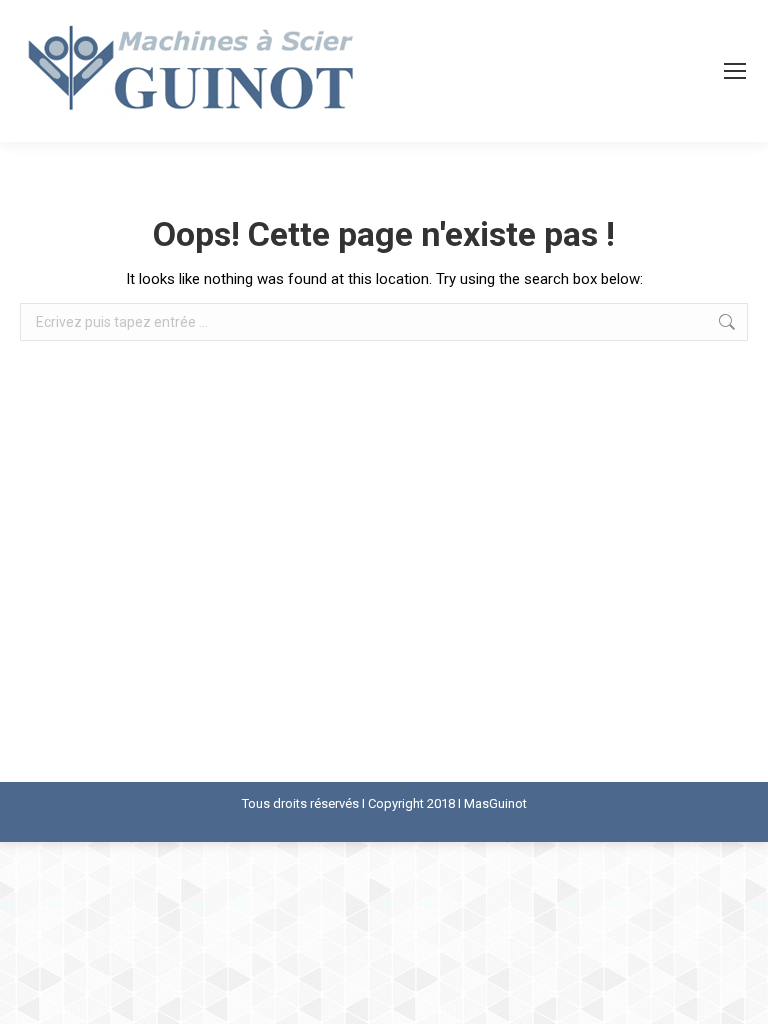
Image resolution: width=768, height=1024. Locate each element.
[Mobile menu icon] (735, 71)
